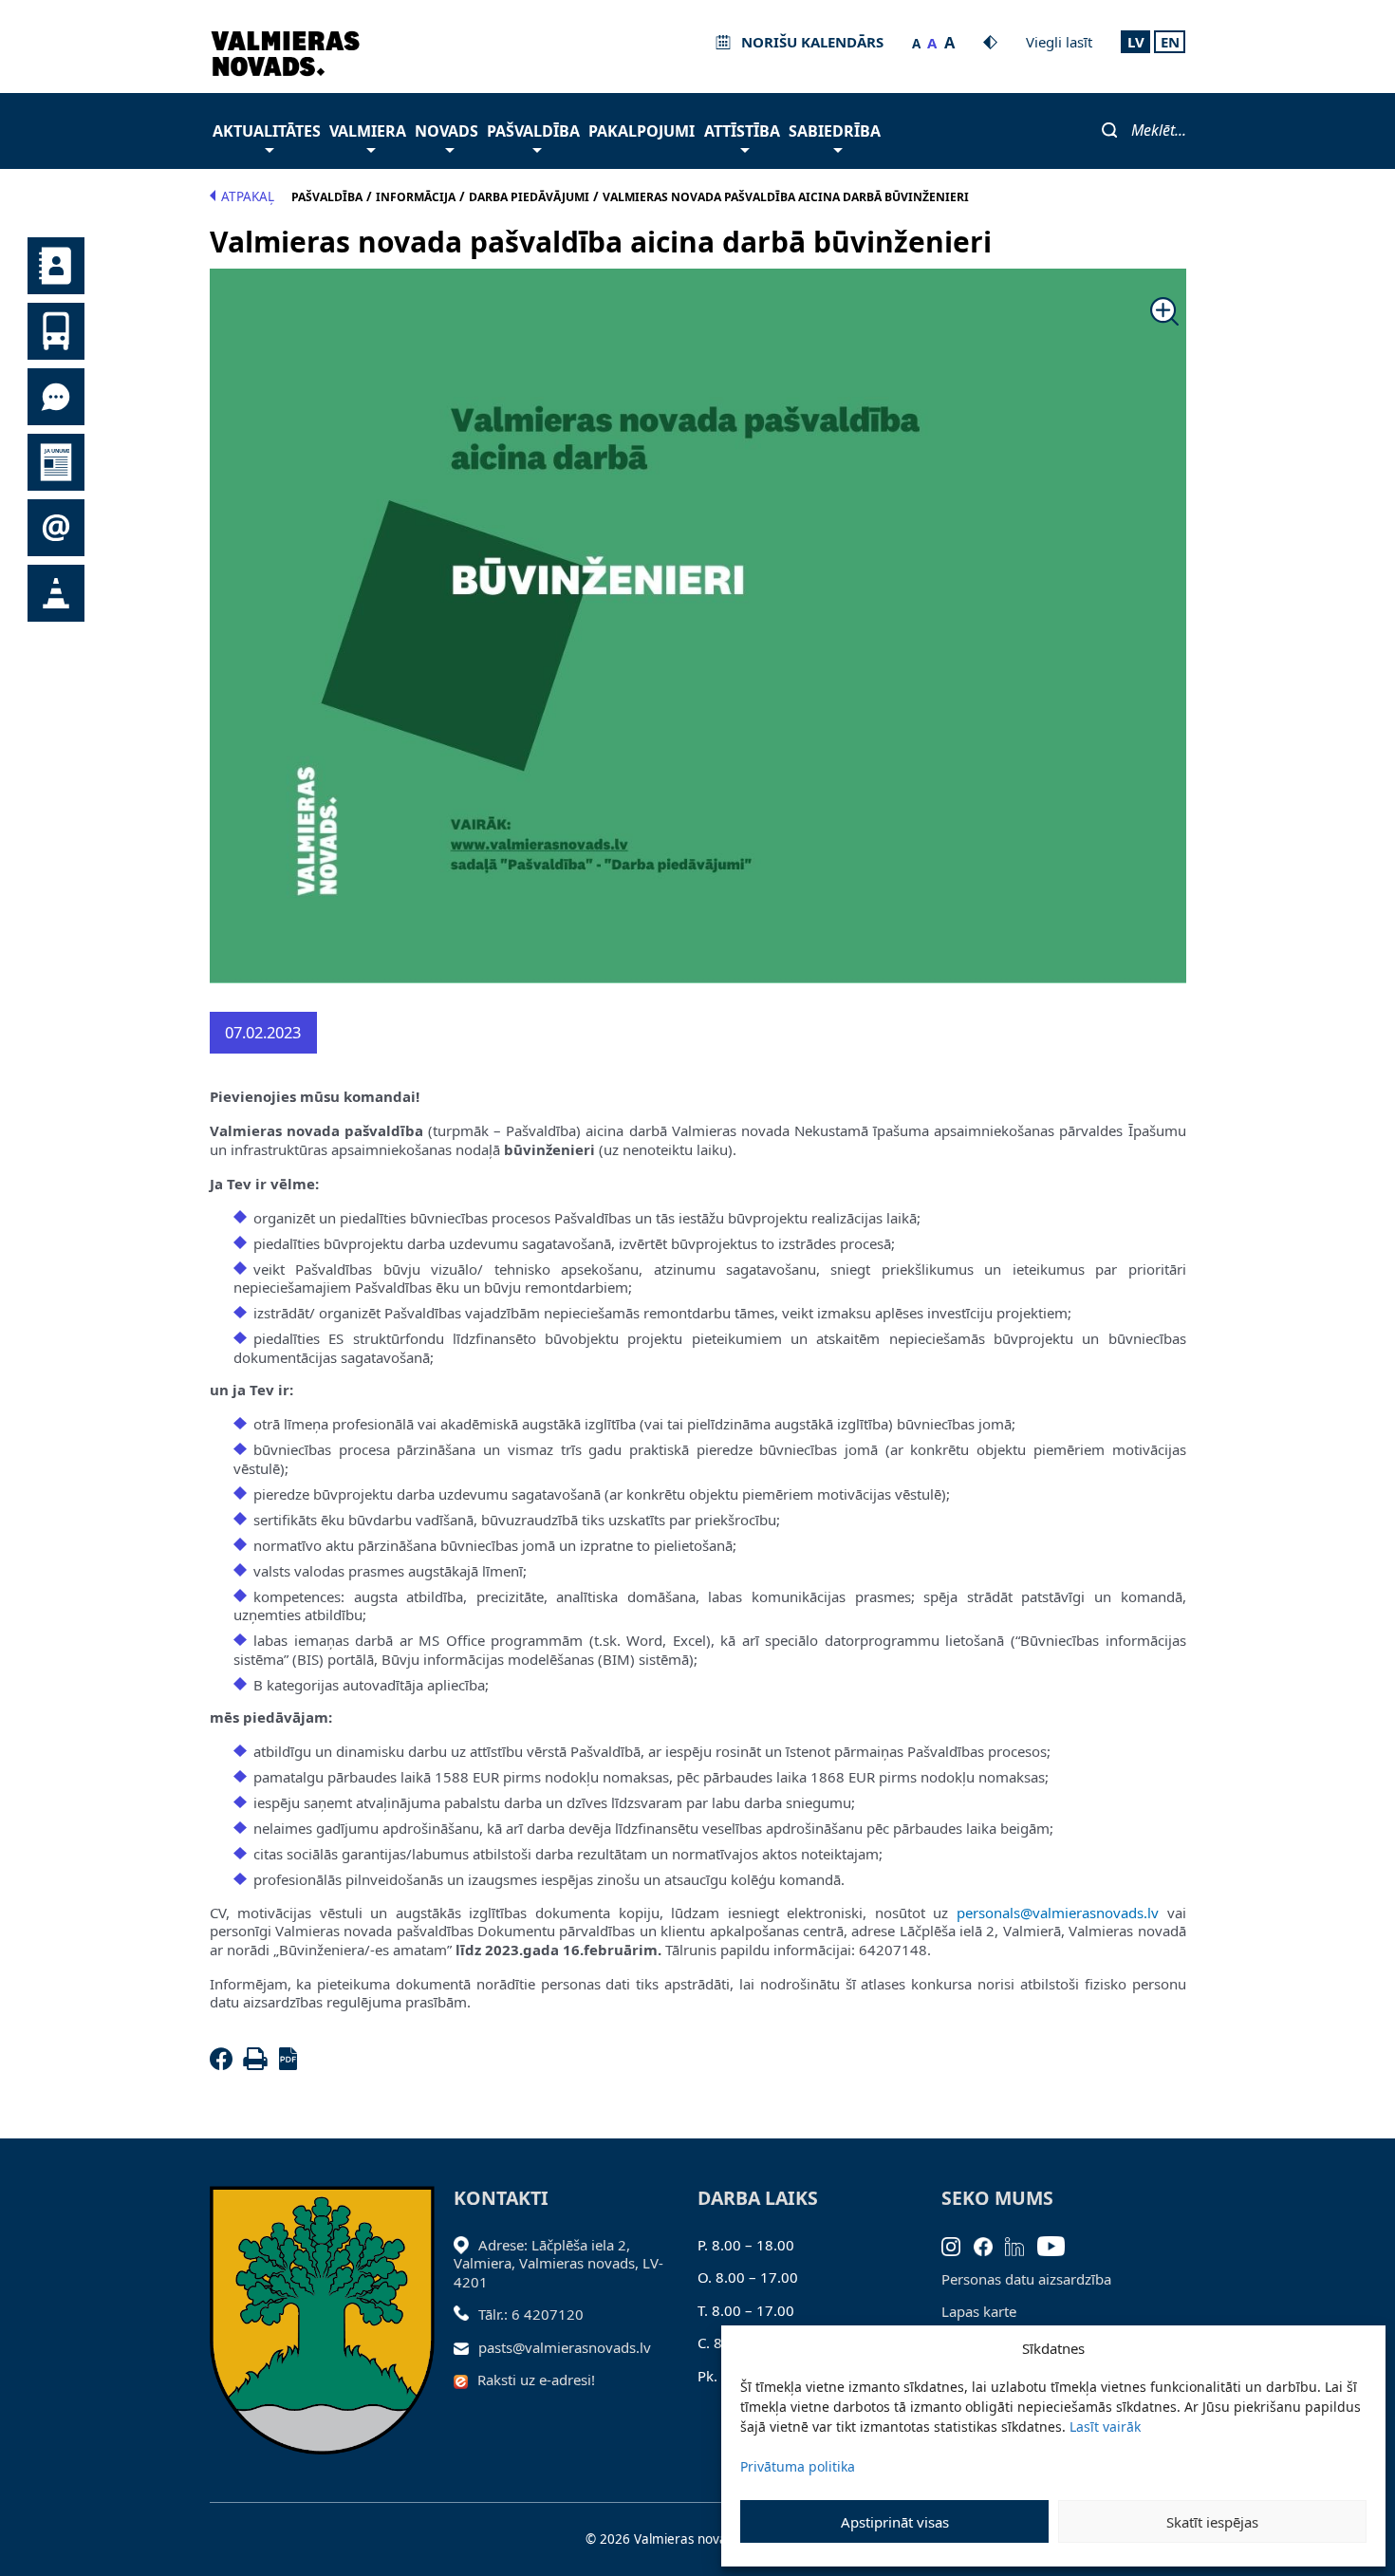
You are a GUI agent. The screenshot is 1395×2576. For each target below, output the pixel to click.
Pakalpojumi (642, 131)
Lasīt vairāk (1105, 2427)
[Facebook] (225, 2064)
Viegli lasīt (1059, 42)
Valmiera (368, 131)
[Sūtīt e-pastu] (466, 2347)
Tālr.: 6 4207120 (531, 2314)
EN (1170, 42)
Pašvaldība (533, 131)
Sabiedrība (835, 131)
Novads (446, 131)
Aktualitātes (267, 131)
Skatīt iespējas (1212, 2522)
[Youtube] (1058, 2245)
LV (1136, 42)
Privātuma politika (798, 2466)
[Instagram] (958, 2245)
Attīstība (742, 131)
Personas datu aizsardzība (1026, 2279)
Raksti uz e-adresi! (536, 2380)
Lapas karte (979, 2311)
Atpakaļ (248, 196)
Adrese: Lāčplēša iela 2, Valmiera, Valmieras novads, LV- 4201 (558, 2263)
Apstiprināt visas (895, 2522)
